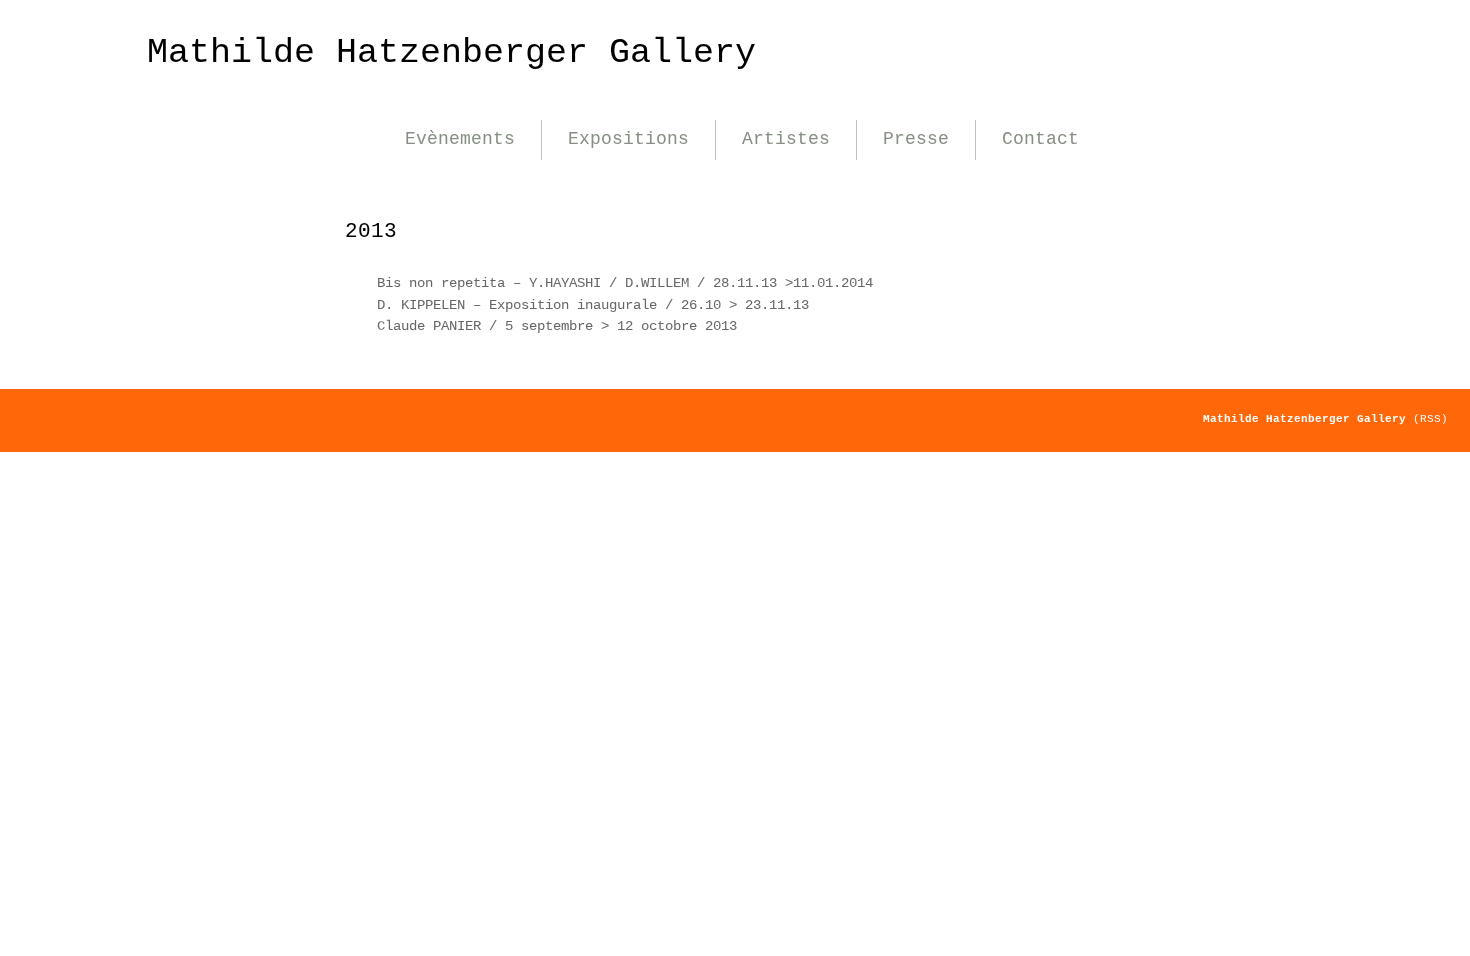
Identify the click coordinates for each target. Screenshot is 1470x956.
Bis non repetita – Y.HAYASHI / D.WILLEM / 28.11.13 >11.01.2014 (625, 283)
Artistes (786, 139)
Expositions (628, 139)
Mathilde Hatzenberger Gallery (451, 52)
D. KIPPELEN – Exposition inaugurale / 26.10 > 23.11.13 (593, 305)
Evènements (460, 139)
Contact (1040, 139)
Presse (916, 139)
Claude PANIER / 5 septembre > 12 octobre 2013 (557, 326)
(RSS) (1430, 419)
